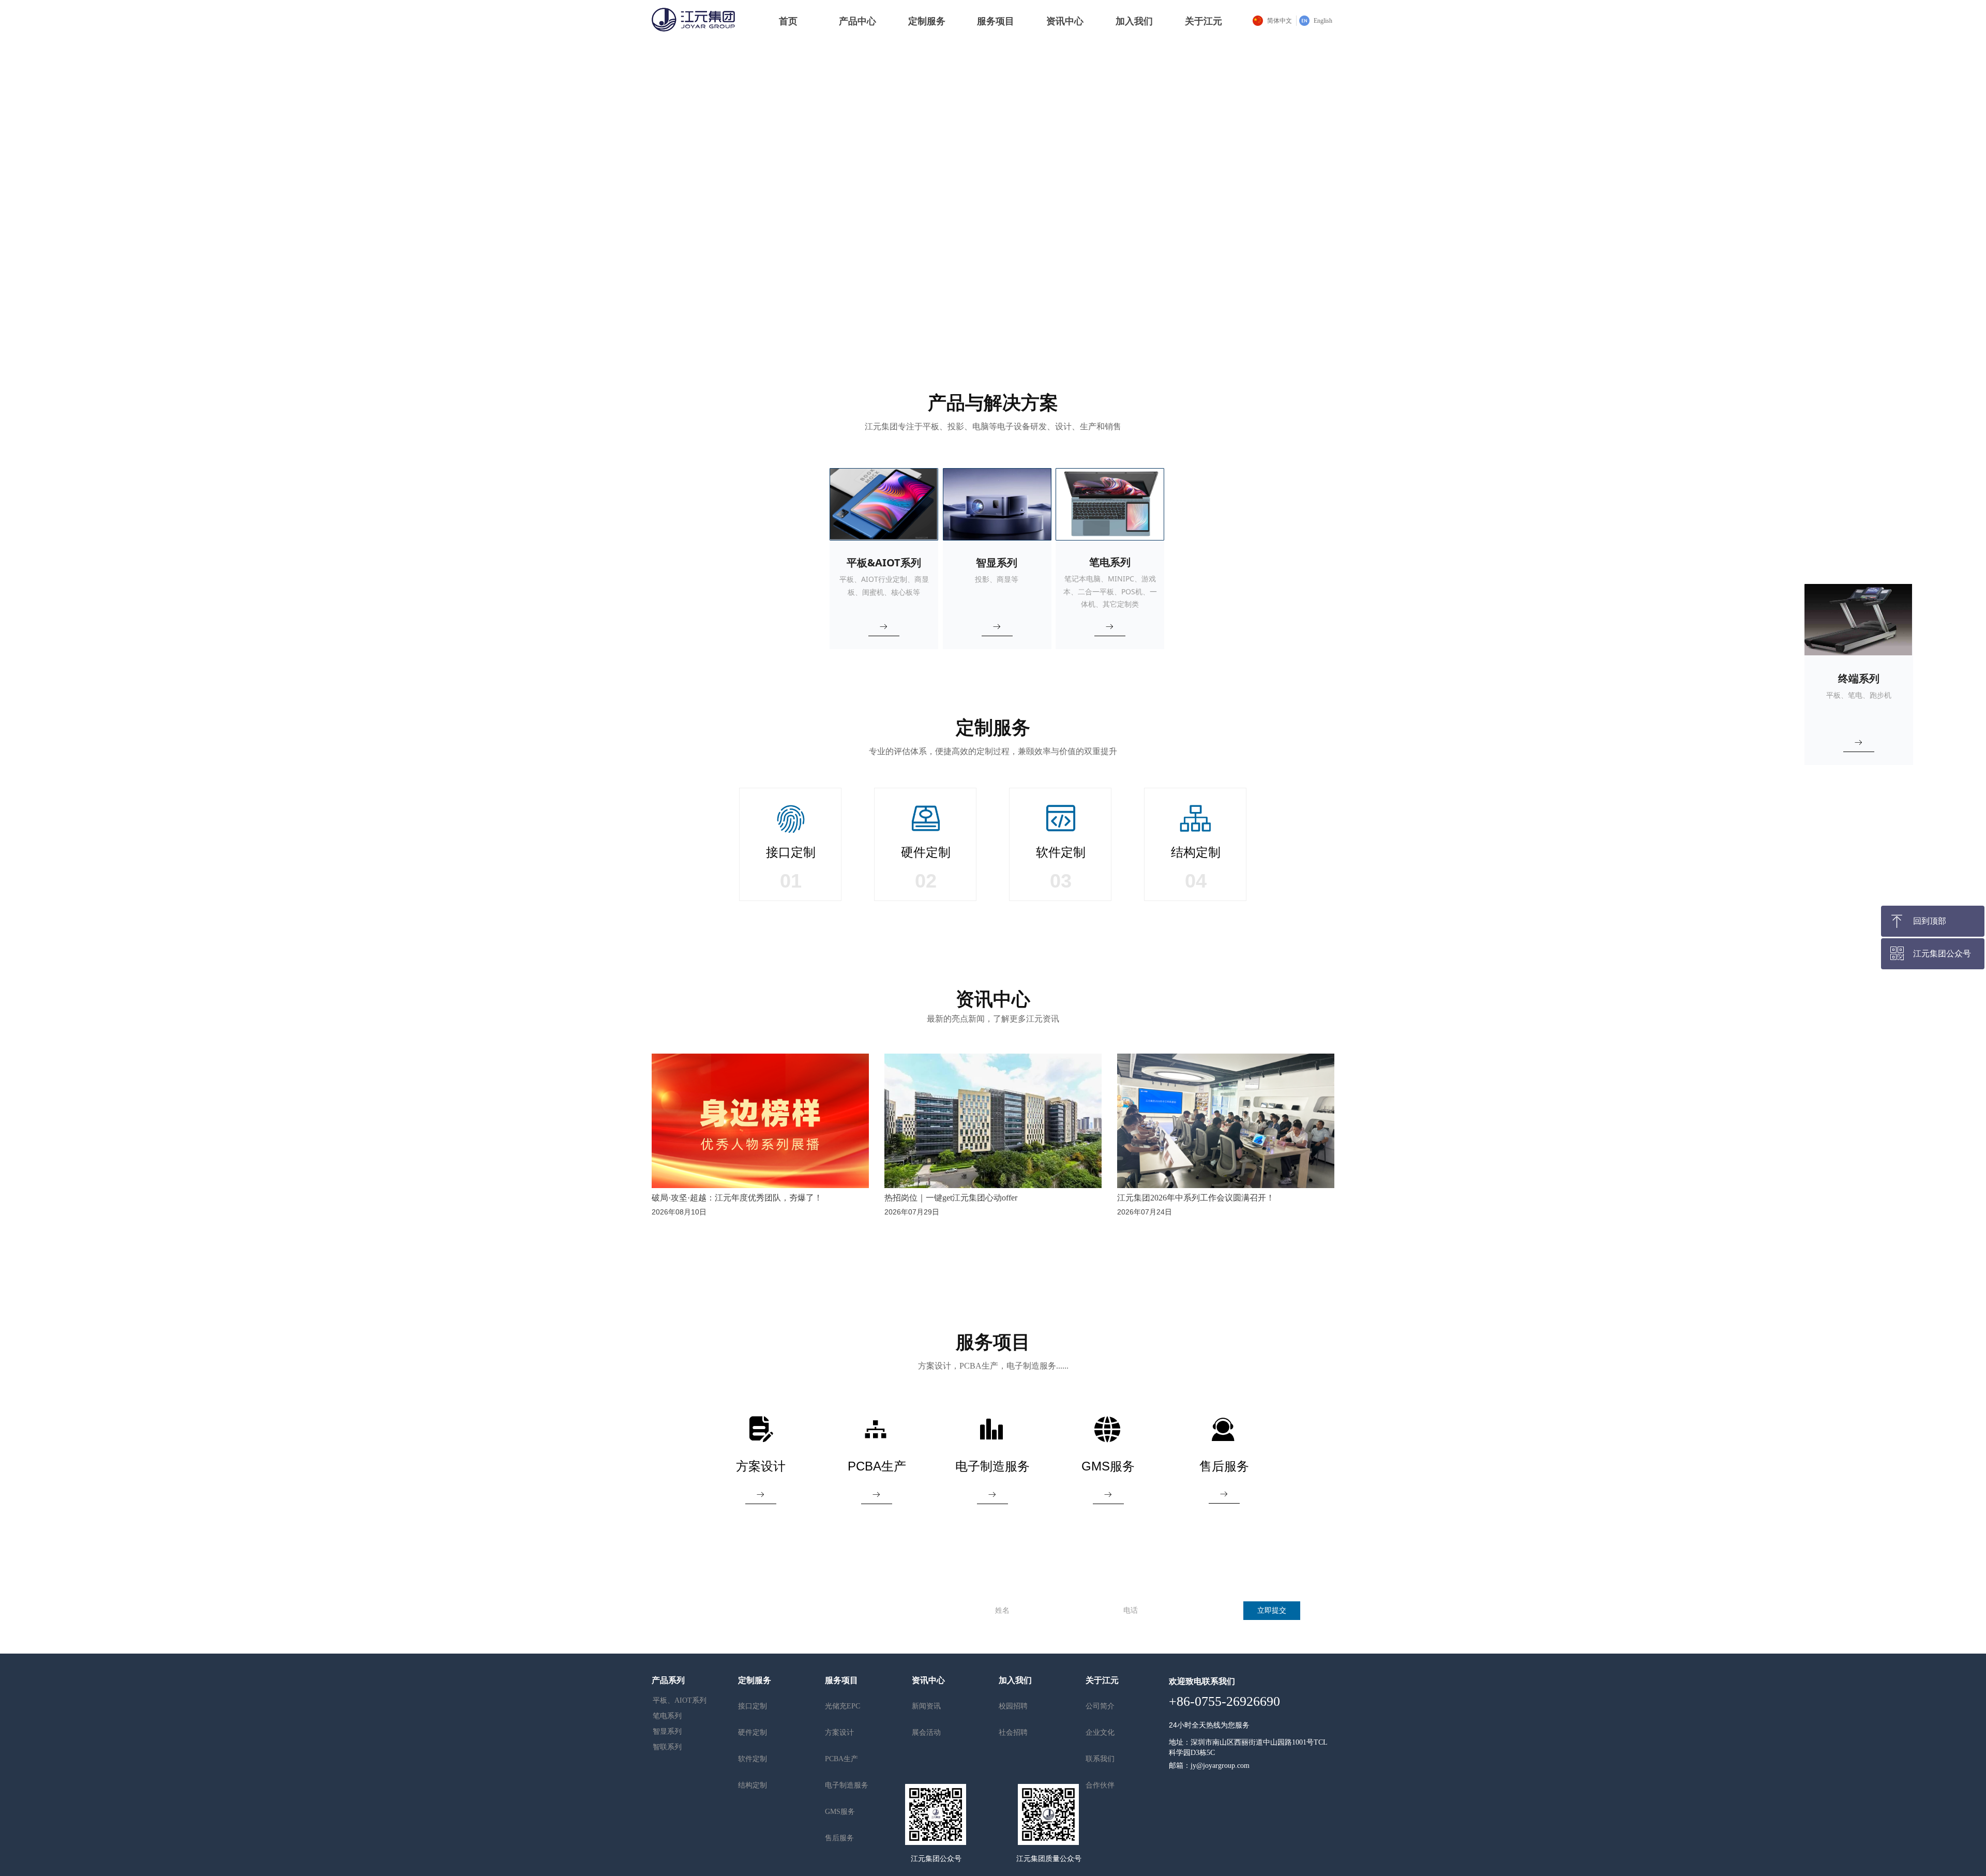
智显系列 (667, 1731)
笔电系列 (667, 1716)
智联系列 (667, 1747)
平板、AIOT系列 (680, 1700)
